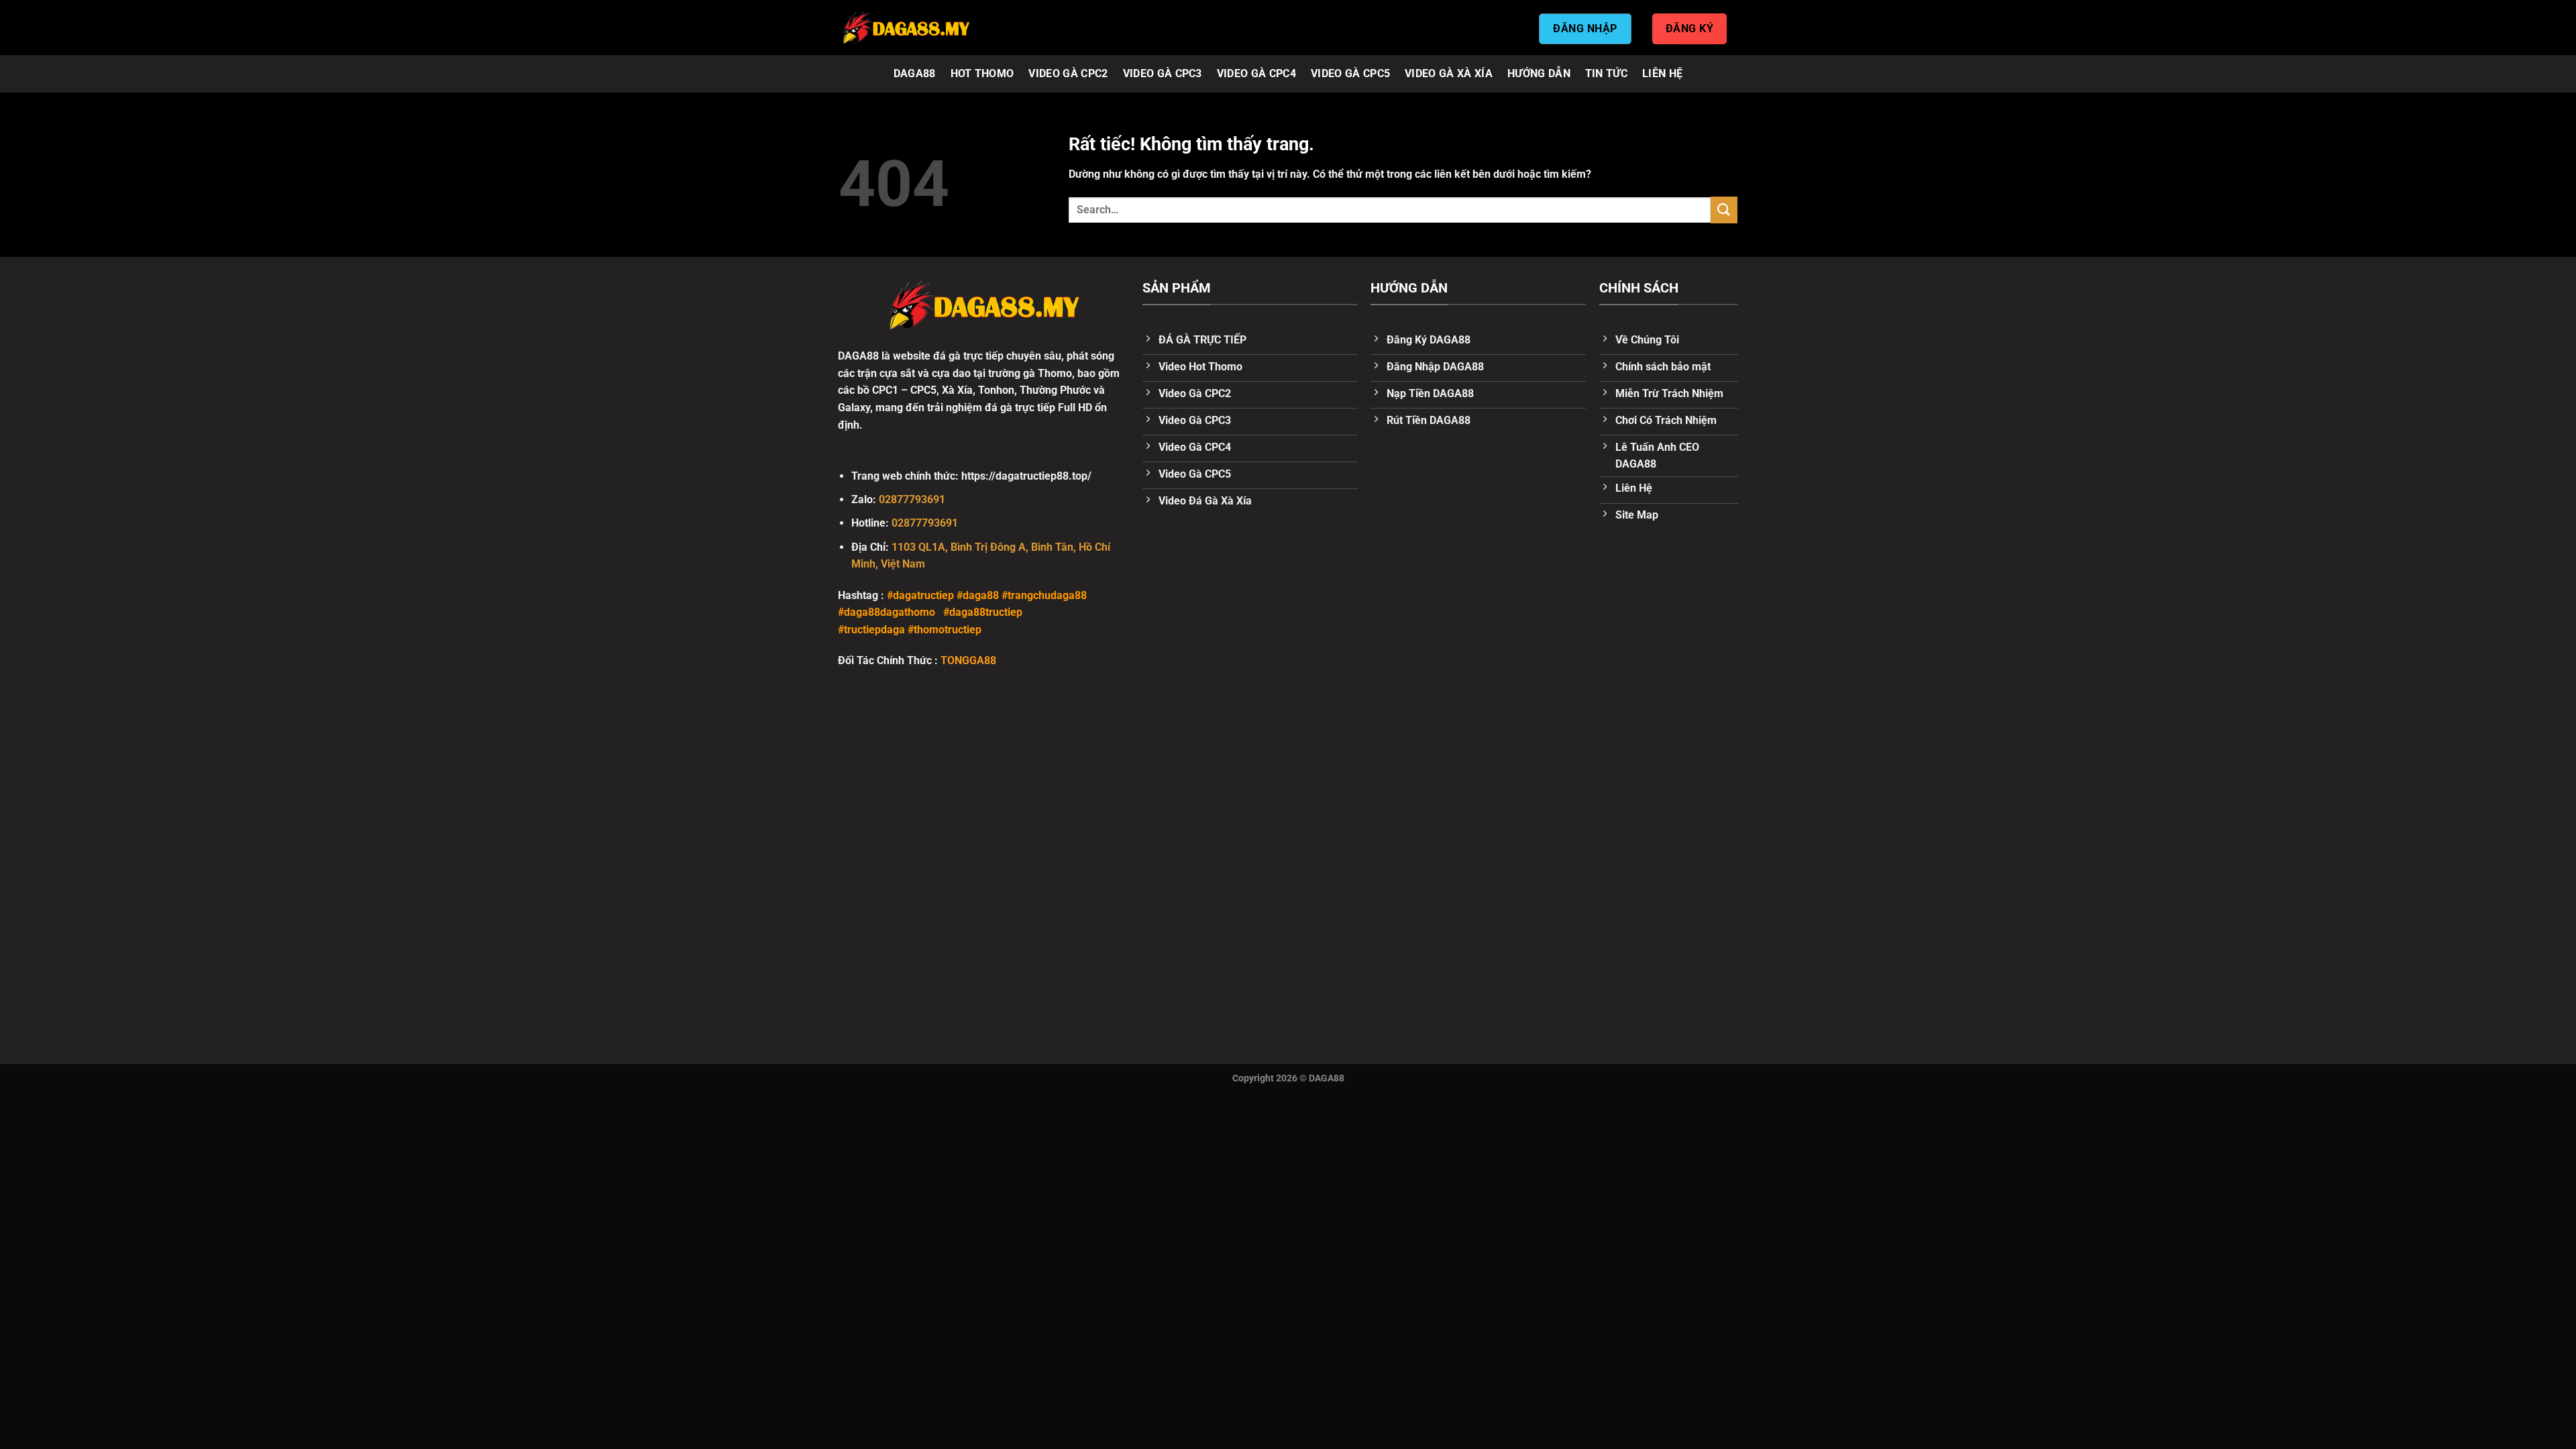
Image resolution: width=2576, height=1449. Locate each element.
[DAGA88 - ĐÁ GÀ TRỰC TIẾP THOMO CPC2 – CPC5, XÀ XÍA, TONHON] (906, 28)
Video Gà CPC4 (1256, 73)
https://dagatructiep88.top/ (1026, 476)
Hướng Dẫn (1539, 73)
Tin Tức (1606, 73)
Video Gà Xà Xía (1449, 73)
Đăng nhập (1585, 29)
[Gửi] (1724, 210)
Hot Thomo (982, 73)
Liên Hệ (1662, 73)
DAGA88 (915, 73)
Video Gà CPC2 (1068, 73)
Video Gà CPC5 (1350, 73)
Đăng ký (1689, 29)
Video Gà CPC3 (1163, 73)
